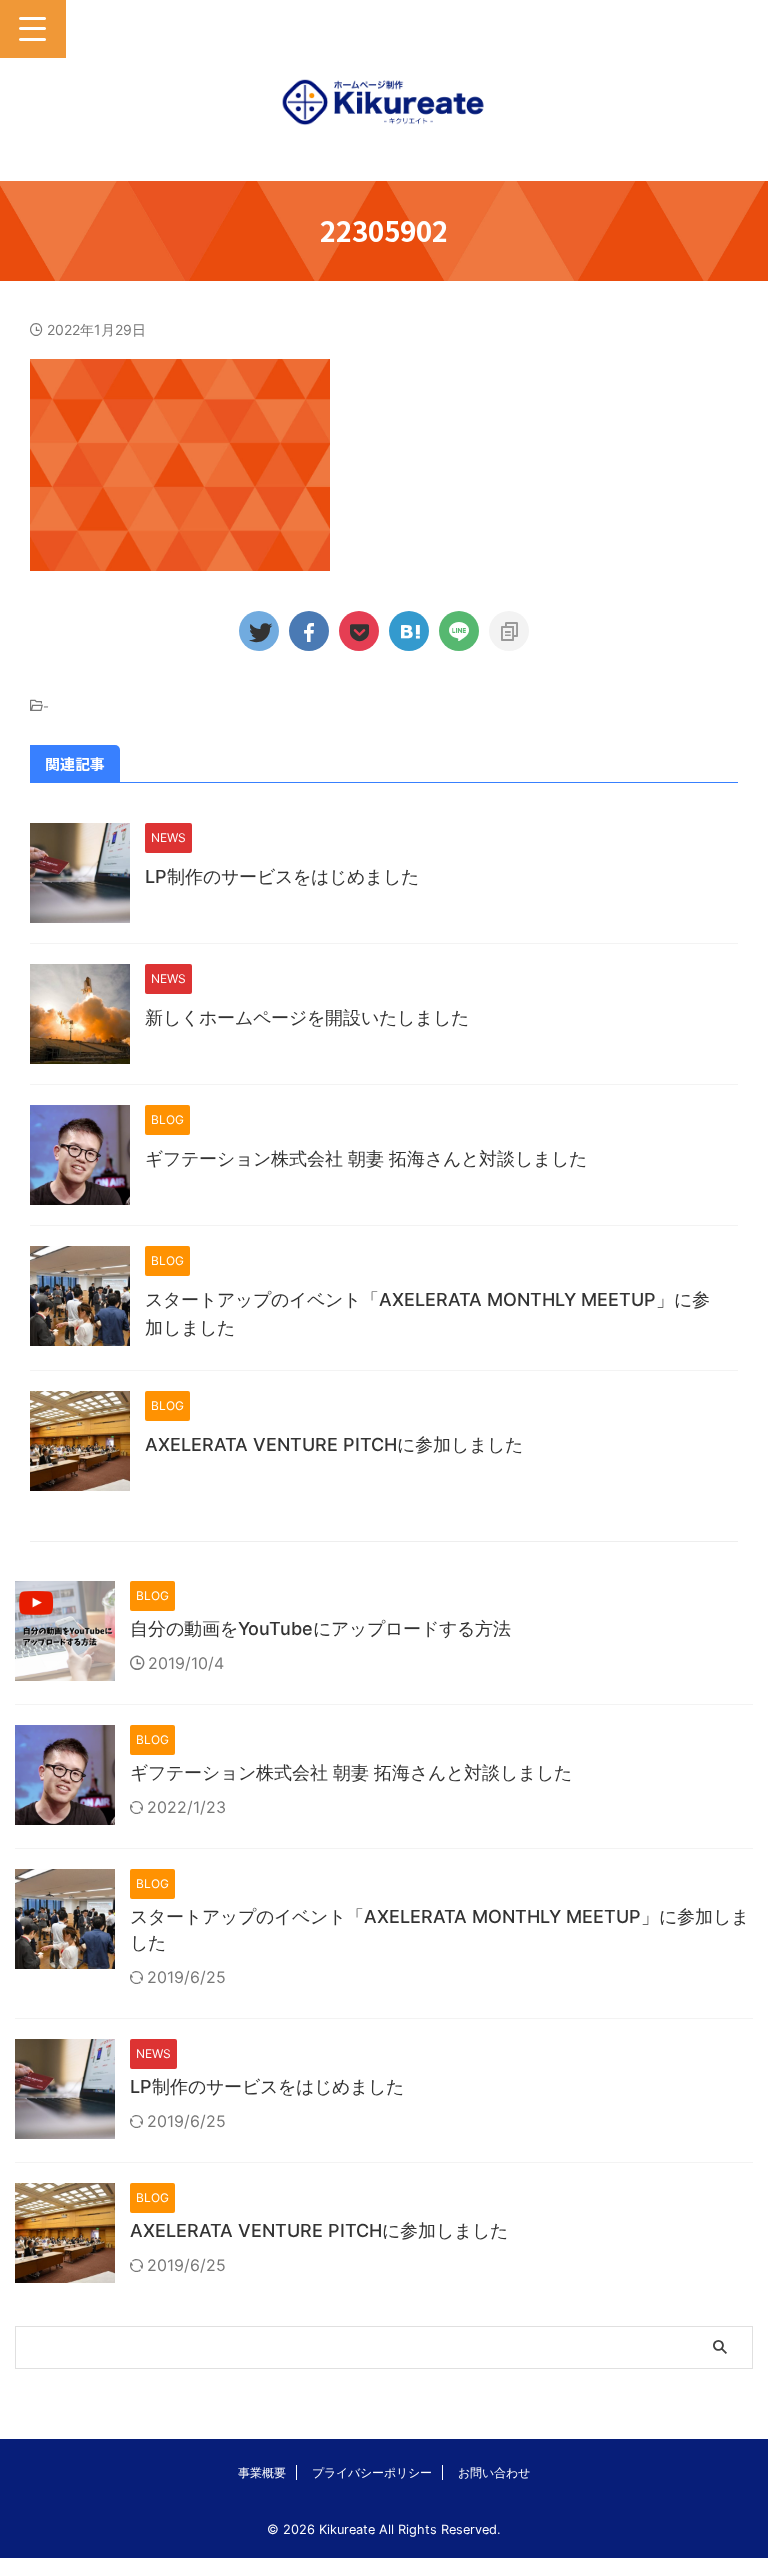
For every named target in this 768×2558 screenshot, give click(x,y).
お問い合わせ (494, 2472)
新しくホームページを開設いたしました (307, 1017)
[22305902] (409, 631)
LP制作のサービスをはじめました (282, 876)
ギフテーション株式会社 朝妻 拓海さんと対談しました (366, 1158)
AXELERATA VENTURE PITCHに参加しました (334, 1444)
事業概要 (262, 2472)
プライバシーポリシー (372, 2472)
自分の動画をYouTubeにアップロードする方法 (320, 1628)
